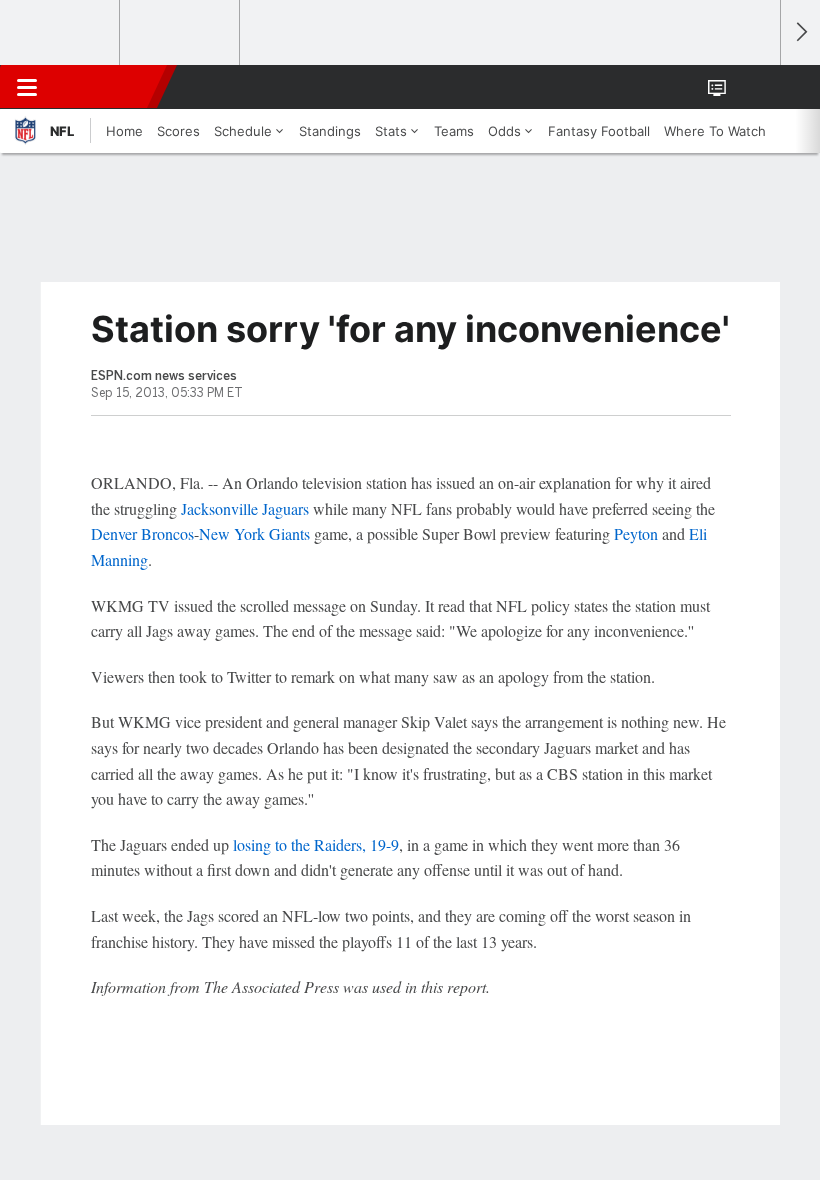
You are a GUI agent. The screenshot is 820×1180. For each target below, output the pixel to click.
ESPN (107, 87)
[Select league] (61, 33)
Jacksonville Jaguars (245, 508)
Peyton (636, 533)
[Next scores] (800, 32)
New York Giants (254, 533)
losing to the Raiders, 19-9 (316, 844)
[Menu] (27, 87)
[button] (754, 87)
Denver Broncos (142, 533)
